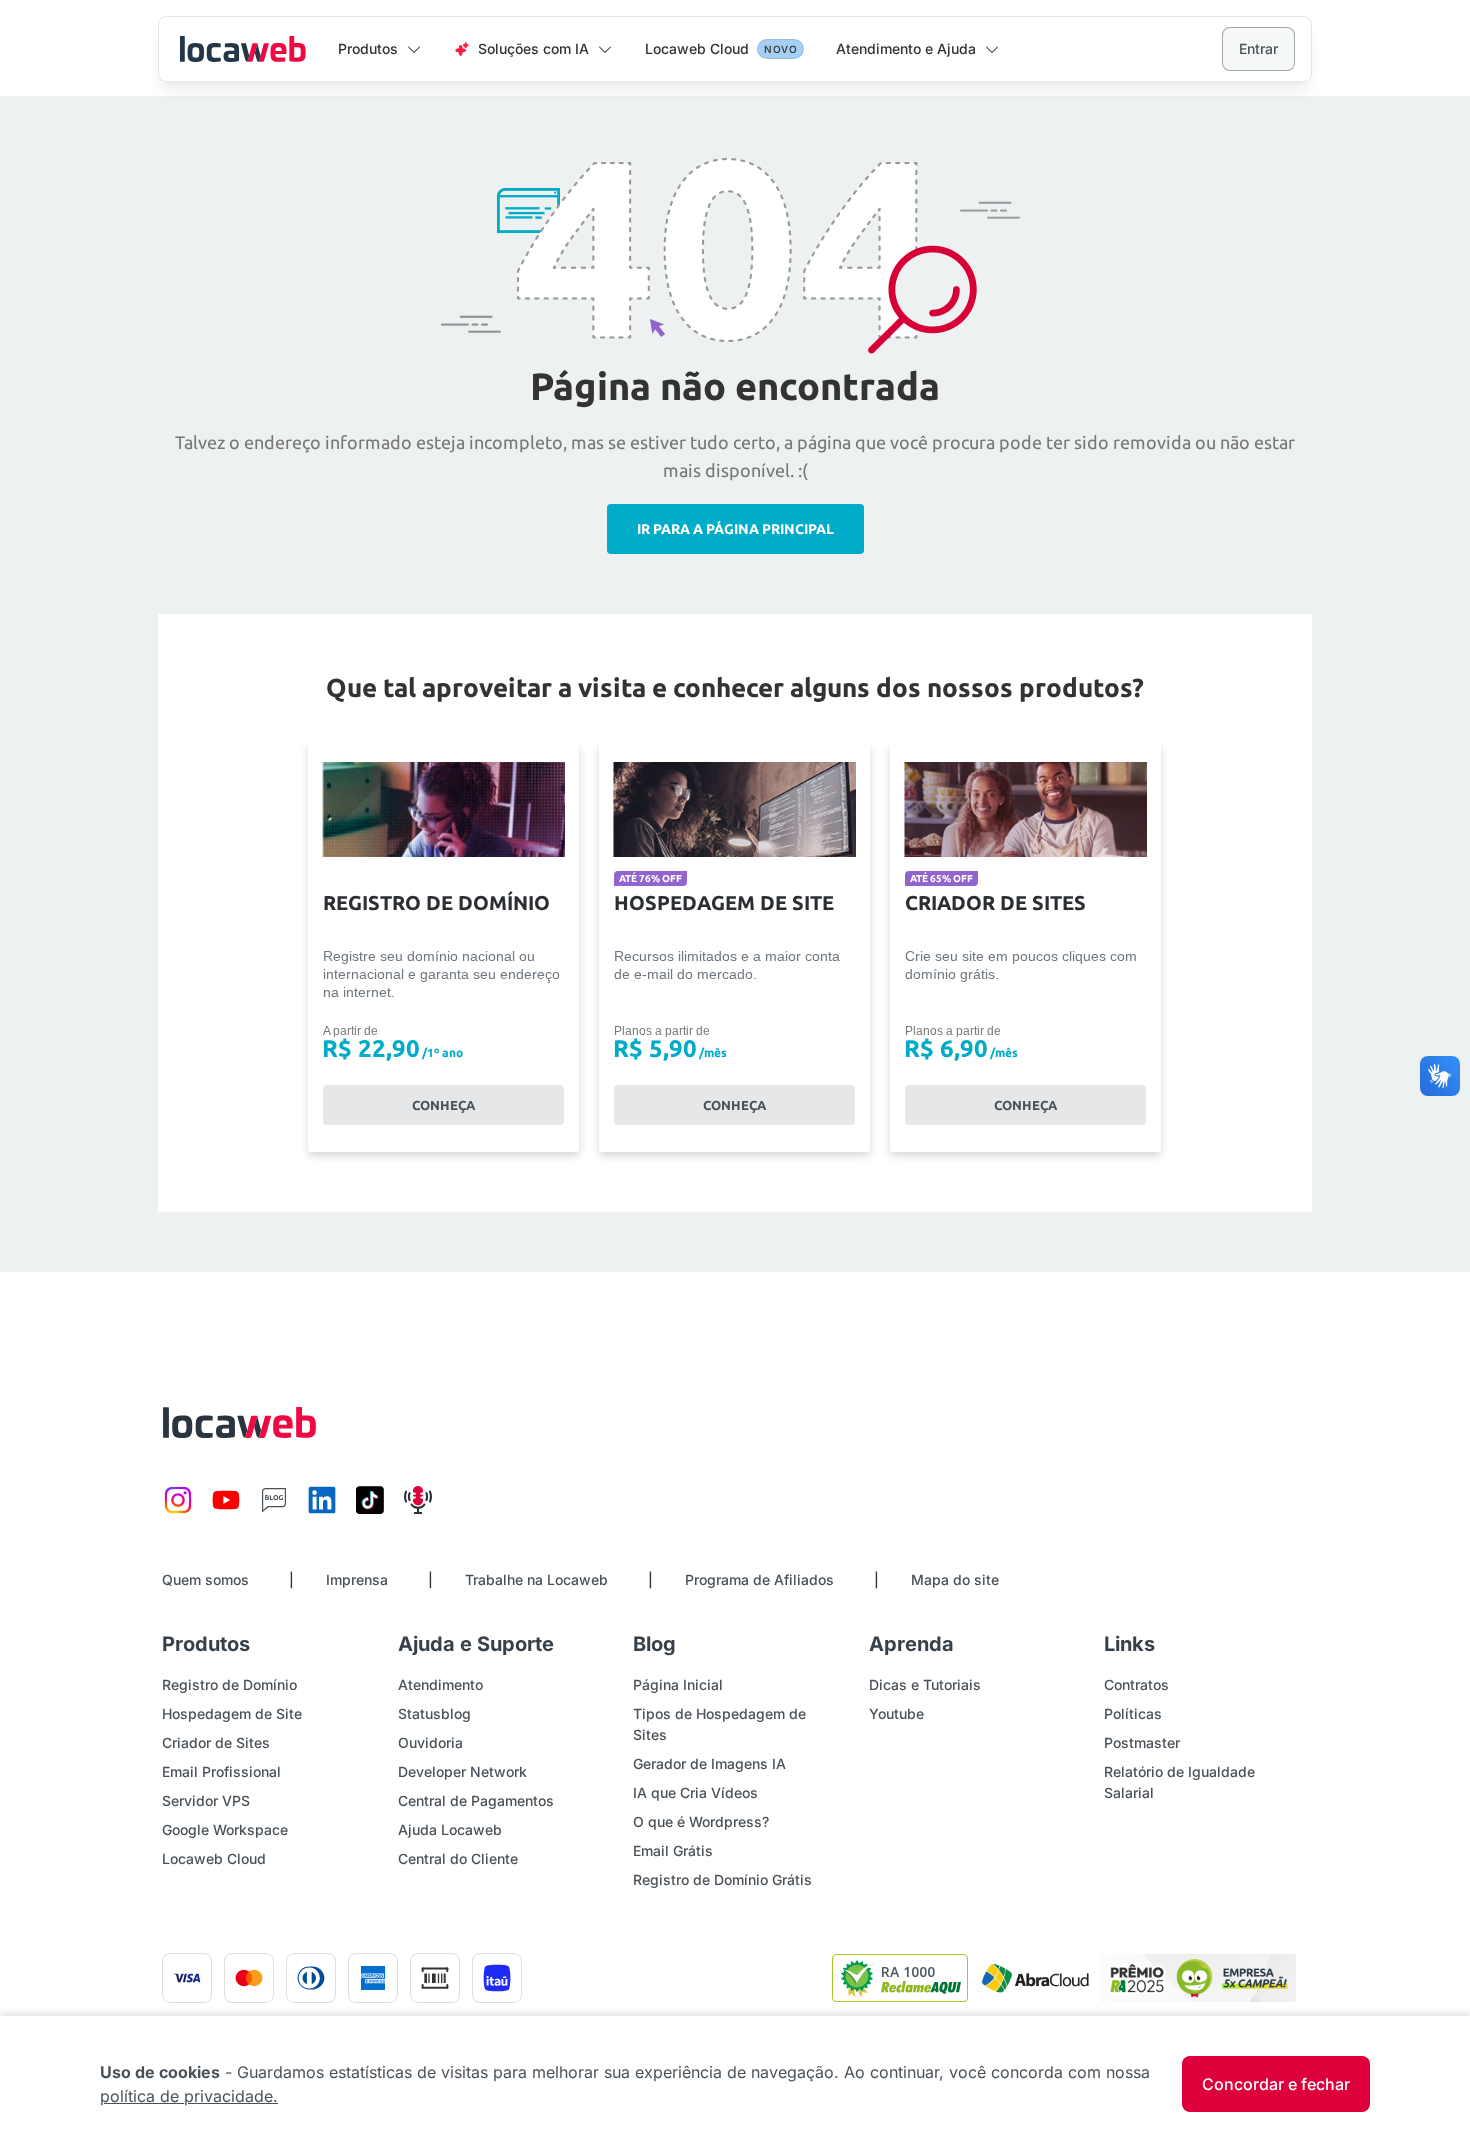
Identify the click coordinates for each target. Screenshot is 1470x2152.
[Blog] (274, 1510)
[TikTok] (370, 1510)
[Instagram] (178, 1510)
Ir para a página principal (735, 529)
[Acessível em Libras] (1440, 1076)
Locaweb (242, 49)
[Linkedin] (322, 1510)
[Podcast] (418, 1510)
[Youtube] (226, 1510)
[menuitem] (380, 50)
